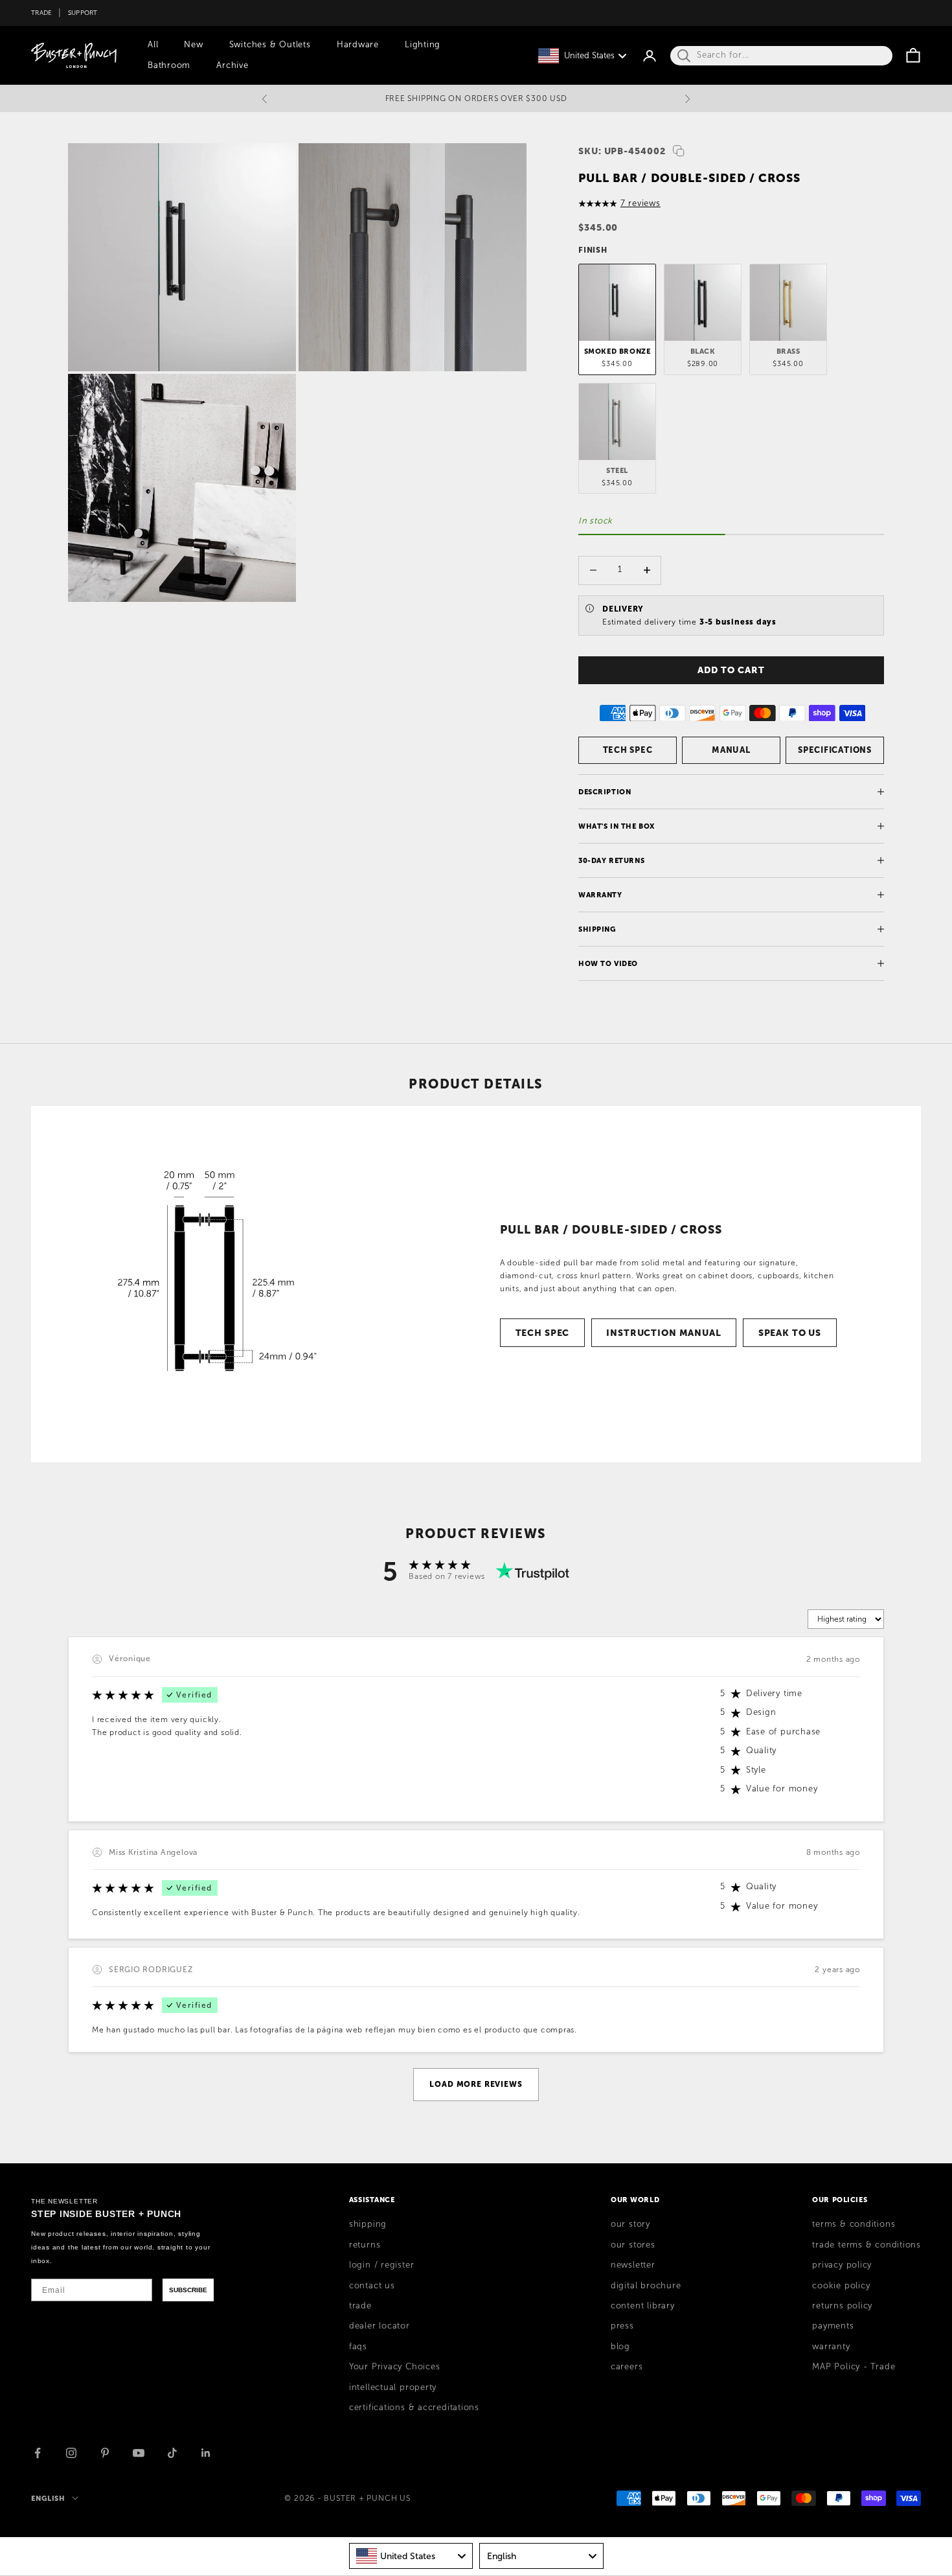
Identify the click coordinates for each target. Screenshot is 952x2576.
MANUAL (731, 750)
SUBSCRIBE (188, 2290)
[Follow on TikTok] (172, 2453)
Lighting (423, 45)
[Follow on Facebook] (38, 2453)
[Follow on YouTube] (139, 2453)
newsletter (633, 2265)
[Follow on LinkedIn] (206, 2453)
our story (630, 2224)
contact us (372, 2286)
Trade (41, 13)
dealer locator (380, 2326)
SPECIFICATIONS (835, 750)
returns (365, 2245)
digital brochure (646, 2286)
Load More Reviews (476, 2084)
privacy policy (842, 2265)
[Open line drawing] (209, 1284)
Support (83, 13)
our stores (633, 2245)
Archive (232, 65)
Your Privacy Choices (395, 2367)
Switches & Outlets (270, 45)
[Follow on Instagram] (71, 2453)
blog (620, 2347)
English (48, 2498)
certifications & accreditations (414, 2408)
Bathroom (169, 65)
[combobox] (411, 2556)
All (153, 45)
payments (833, 2326)
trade (360, 2306)
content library (643, 2306)
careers (627, 2367)
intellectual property (393, 2387)
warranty (831, 2347)
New (193, 45)
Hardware (358, 45)
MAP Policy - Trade (854, 2367)
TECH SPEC (628, 750)
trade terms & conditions (867, 2245)
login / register (381, 2265)
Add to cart (731, 670)
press (622, 2326)
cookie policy (841, 2286)
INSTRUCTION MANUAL (663, 1333)
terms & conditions (854, 2224)
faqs (358, 2347)
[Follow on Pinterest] (105, 2453)
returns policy (842, 2306)
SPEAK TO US (790, 1333)
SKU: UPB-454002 (622, 151)
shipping (368, 2224)
